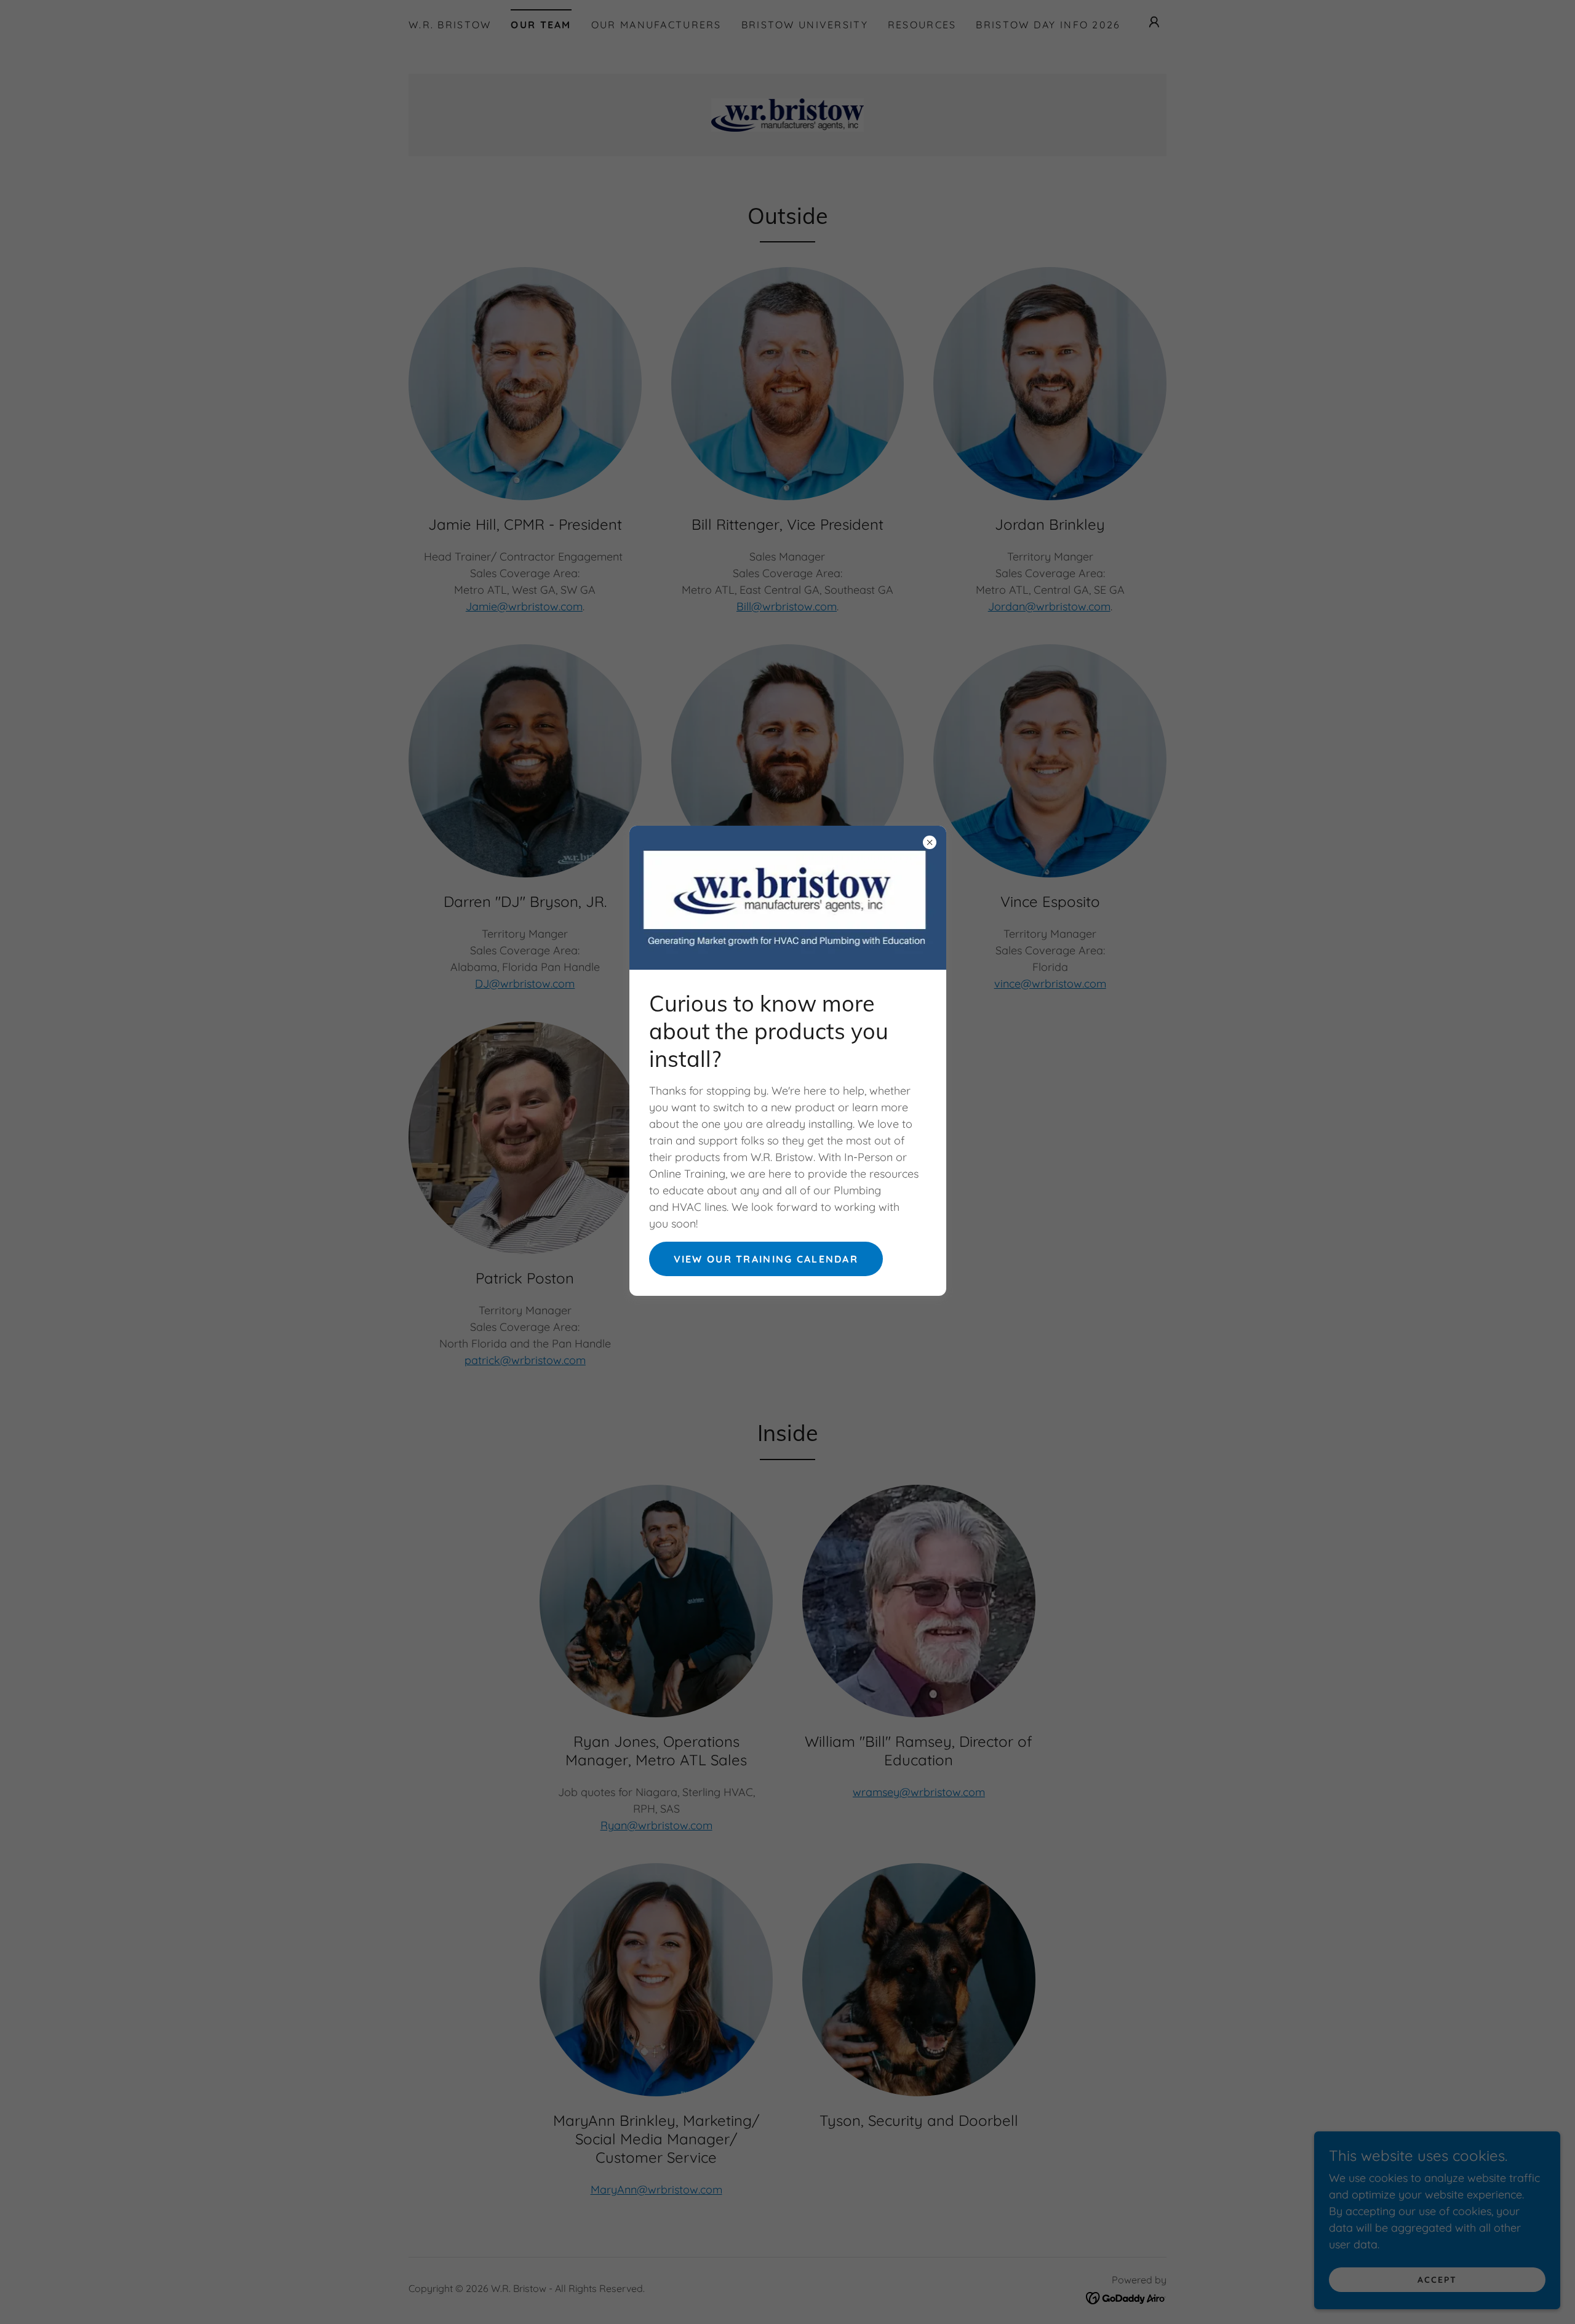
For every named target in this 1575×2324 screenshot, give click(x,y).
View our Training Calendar (766, 1259)
